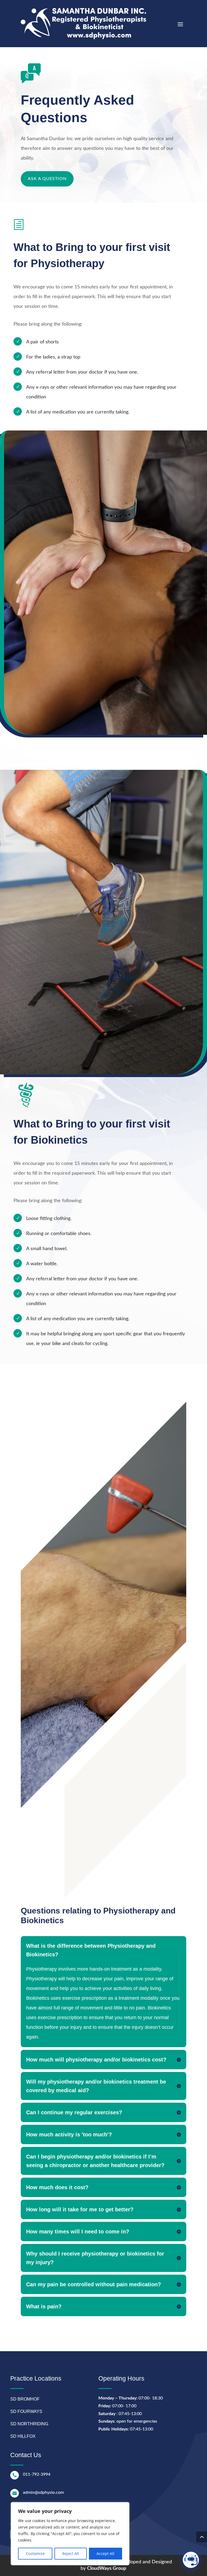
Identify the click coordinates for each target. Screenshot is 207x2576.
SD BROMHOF (25, 2399)
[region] (70, 2534)
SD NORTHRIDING (29, 2424)
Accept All (105, 2553)
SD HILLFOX (23, 2436)
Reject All (71, 2553)
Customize (35, 2553)
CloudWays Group (107, 2568)
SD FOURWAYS (26, 2411)
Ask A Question (47, 179)
